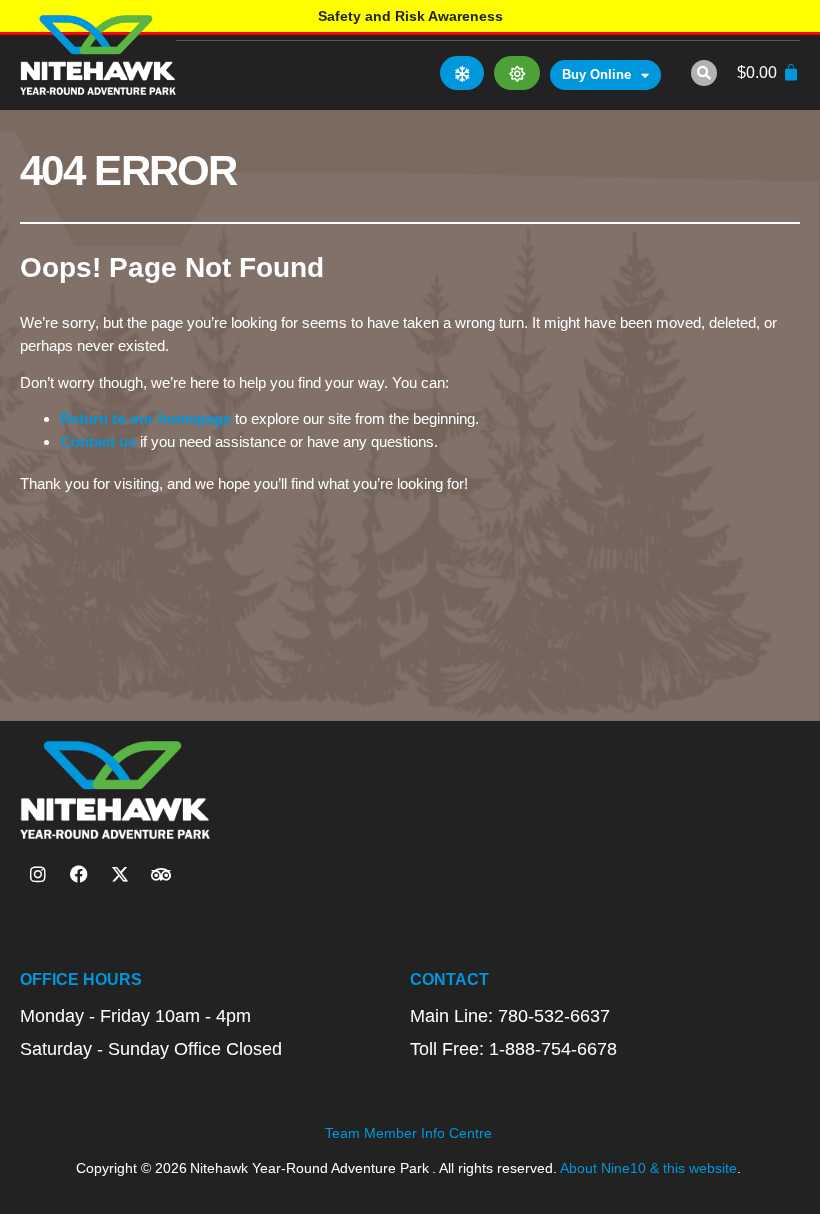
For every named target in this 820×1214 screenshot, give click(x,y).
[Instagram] (38, 874)
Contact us (98, 441)
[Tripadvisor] (161, 874)
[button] (704, 73)
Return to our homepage (145, 418)
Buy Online (596, 74)
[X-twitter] (120, 874)
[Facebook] (79, 874)
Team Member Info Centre (408, 1133)
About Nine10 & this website (648, 1168)
